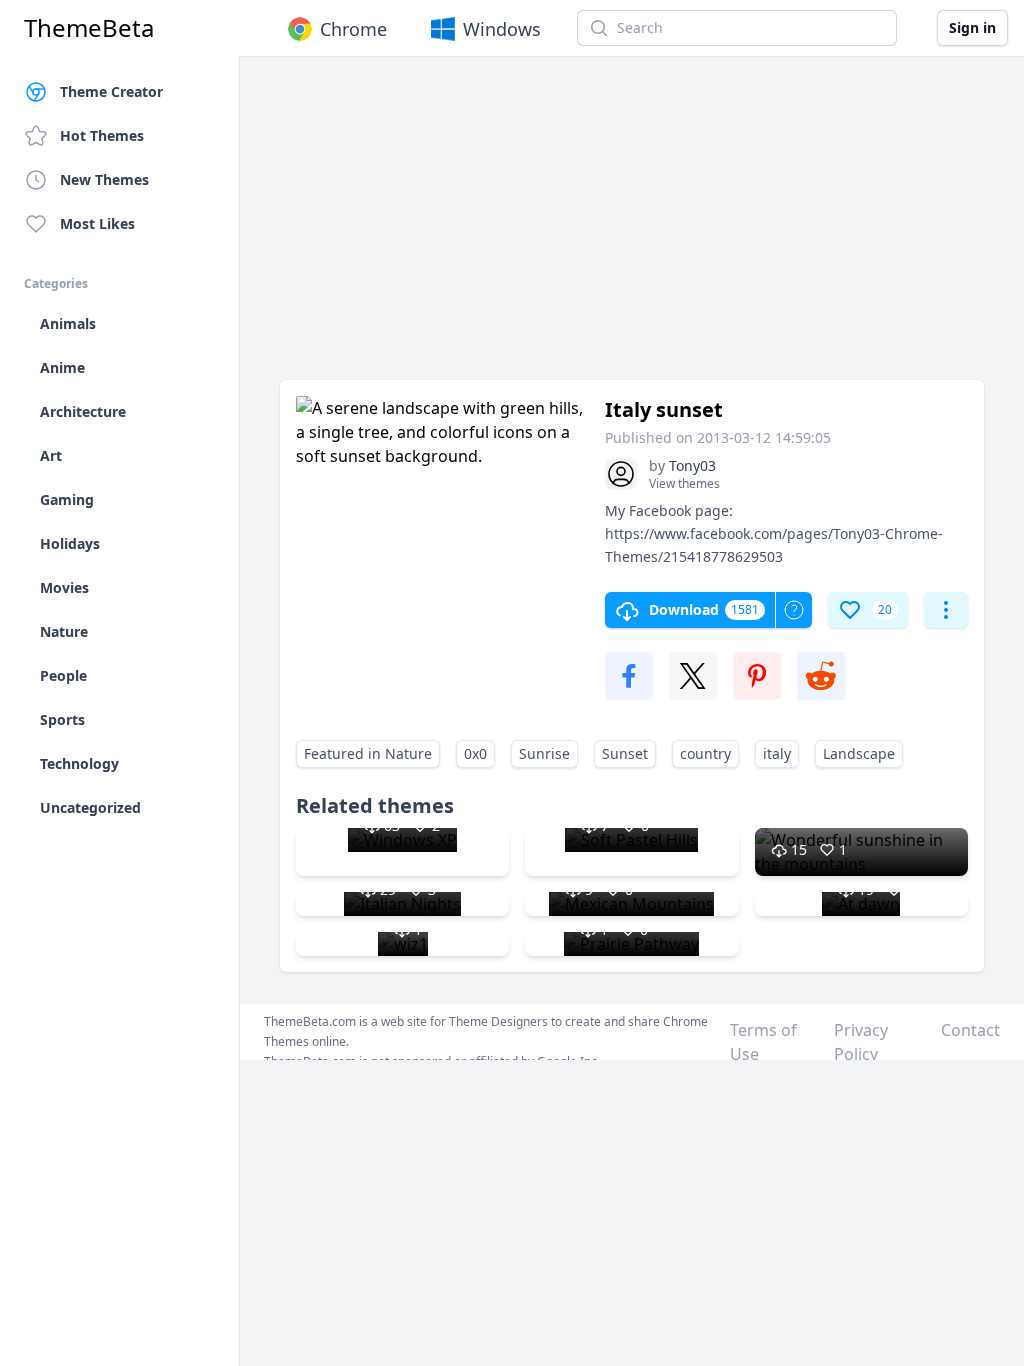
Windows (502, 29)
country (705, 753)
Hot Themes (102, 135)
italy (777, 753)
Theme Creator (111, 91)
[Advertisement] (632, 228)
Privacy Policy (861, 1042)
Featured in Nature (368, 753)
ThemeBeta (89, 28)
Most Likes (97, 223)
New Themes (104, 179)
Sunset (625, 753)
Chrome (353, 29)
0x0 (475, 753)
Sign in (972, 27)
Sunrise (544, 753)
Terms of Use (763, 1042)
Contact (970, 1030)
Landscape (859, 753)
